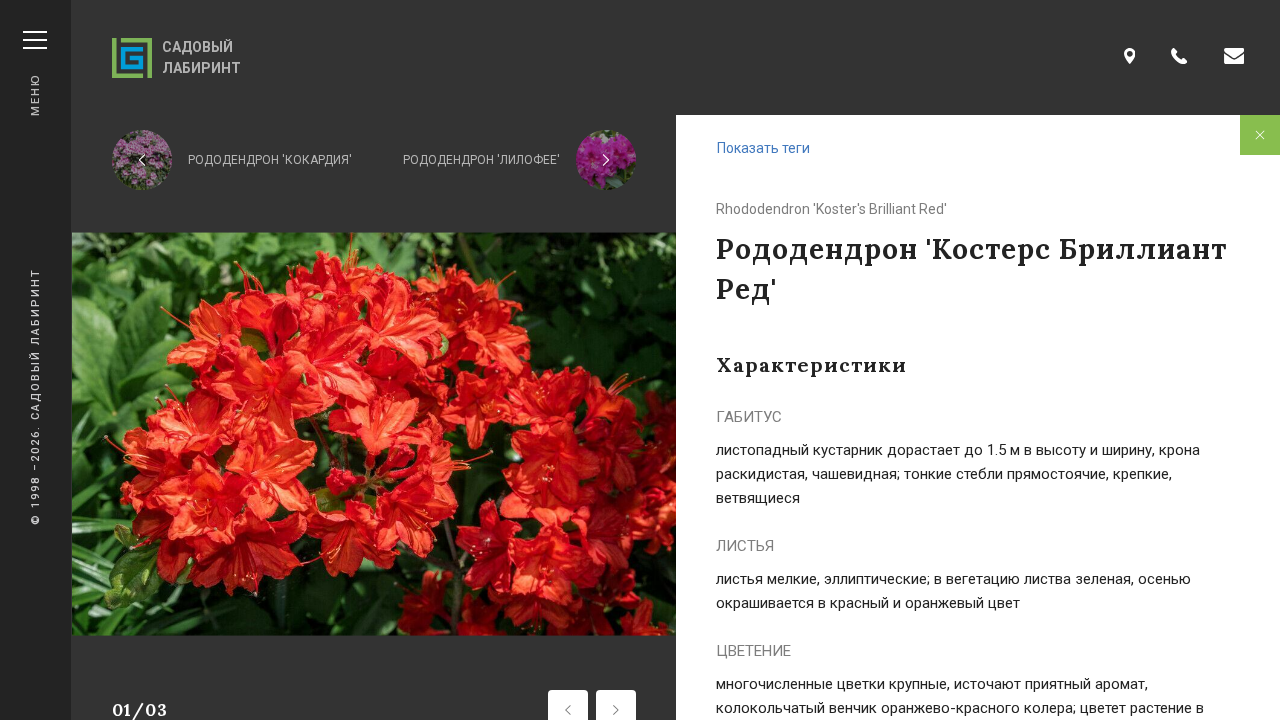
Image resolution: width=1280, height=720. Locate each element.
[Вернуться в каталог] (1260, 135)
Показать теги (763, 148)
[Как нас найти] (1130, 57)
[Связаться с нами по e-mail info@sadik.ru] (1234, 57)
